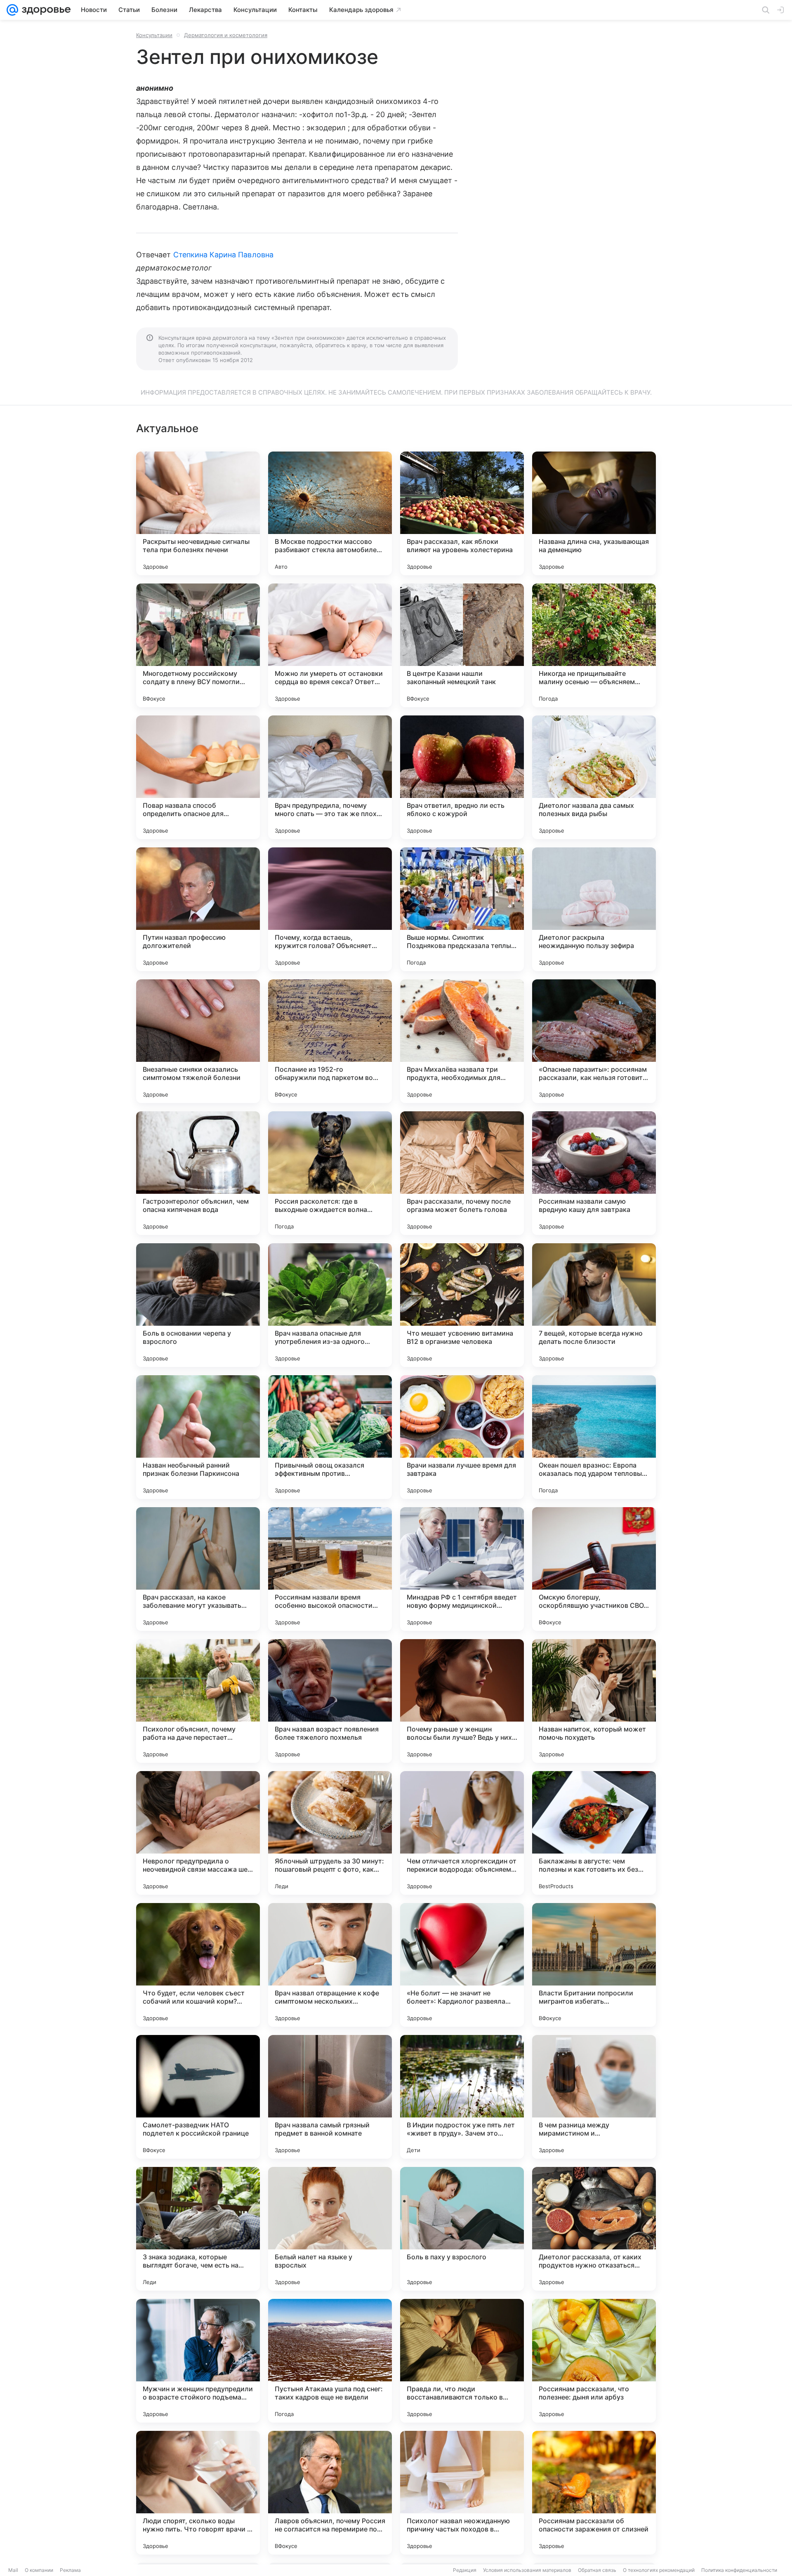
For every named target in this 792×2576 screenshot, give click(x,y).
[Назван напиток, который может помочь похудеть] (594, 1701)
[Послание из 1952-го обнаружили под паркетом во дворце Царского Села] (330, 1041)
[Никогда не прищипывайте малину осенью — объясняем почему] (594, 645)
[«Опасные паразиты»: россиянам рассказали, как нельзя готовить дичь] (594, 1041)
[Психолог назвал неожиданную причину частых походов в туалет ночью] (462, 2493)
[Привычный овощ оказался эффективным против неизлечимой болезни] (330, 1437)
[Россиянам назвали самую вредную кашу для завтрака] (594, 1173)
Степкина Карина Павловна (223, 255)
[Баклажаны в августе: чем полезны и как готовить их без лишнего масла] (594, 1833)
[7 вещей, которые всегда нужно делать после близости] (594, 1305)
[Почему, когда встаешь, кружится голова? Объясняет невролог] (330, 909)
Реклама (70, 2570)
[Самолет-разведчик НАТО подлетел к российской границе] (198, 2097)
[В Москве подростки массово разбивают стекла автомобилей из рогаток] (330, 513)
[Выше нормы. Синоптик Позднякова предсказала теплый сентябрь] (462, 909)
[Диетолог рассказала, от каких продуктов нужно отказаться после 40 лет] (594, 2229)
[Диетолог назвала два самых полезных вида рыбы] (594, 777)
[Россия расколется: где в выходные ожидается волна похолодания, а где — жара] (330, 1173)
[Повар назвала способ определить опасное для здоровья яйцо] (198, 777)
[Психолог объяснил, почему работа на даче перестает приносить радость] (198, 1701)
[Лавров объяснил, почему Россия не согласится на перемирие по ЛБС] (330, 2493)
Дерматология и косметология (226, 35)
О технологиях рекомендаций (659, 2570)
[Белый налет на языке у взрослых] (330, 2229)
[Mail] (12, 10)
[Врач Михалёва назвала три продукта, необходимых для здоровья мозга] (462, 1041)
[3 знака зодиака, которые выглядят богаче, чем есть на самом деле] (198, 2229)
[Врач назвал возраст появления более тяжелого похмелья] (330, 1701)
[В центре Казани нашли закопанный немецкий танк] (462, 645)
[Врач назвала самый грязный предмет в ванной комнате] (330, 2097)
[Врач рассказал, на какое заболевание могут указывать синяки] (198, 1569)
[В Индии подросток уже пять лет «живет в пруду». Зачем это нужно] (462, 2097)
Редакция (465, 2570)
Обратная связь (597, 2570)
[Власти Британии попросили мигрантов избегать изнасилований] (594, 1965)
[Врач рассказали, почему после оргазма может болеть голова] (462, 1173)
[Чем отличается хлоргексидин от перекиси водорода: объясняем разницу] (462, 1833)
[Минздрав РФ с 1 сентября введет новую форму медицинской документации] (462, 1569)
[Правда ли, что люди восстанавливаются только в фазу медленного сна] (462, 2361)
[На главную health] (45, 10)
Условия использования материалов (527, 2570)
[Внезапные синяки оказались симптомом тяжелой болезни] (198, 1041)
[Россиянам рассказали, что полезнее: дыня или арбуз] (594, 2361)
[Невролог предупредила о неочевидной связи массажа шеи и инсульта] (198, 1833)
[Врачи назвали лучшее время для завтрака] (462, 1437)
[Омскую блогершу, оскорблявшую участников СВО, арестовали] (594, 1569)
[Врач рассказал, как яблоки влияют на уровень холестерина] (462, 513)
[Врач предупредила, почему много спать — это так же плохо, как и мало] (330, 777)
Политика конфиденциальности (739, 2570)
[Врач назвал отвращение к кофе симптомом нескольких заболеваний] (330, 1965)
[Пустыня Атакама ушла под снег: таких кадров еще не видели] (330, 2361)
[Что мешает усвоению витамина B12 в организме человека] (462, 1305)
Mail (13, 2570)
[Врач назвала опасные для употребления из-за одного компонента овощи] (330, 1305)
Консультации (154, 35)
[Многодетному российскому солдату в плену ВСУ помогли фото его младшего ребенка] (198, 645)
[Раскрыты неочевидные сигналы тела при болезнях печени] (198, 513)
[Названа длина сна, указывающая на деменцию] (594, 513)
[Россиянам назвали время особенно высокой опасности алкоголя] (330, 1569)
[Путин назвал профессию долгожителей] (198, 909)
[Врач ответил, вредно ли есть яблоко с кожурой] (462, 777)
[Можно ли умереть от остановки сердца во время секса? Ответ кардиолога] (330, 645)
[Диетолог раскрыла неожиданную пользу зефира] (594, 909)
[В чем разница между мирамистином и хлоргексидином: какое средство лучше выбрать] (594, 2097)
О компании (39, 2570)
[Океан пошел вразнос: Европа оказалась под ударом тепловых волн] (594, 1437)
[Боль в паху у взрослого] (462, 2229)
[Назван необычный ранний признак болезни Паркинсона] (198, 1437)
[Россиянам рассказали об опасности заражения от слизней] (594, 2493)
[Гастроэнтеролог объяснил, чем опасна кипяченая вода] (198, 1173)
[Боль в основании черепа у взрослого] (198, 1305)
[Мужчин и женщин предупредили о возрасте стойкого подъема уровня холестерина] (198, 2361)
